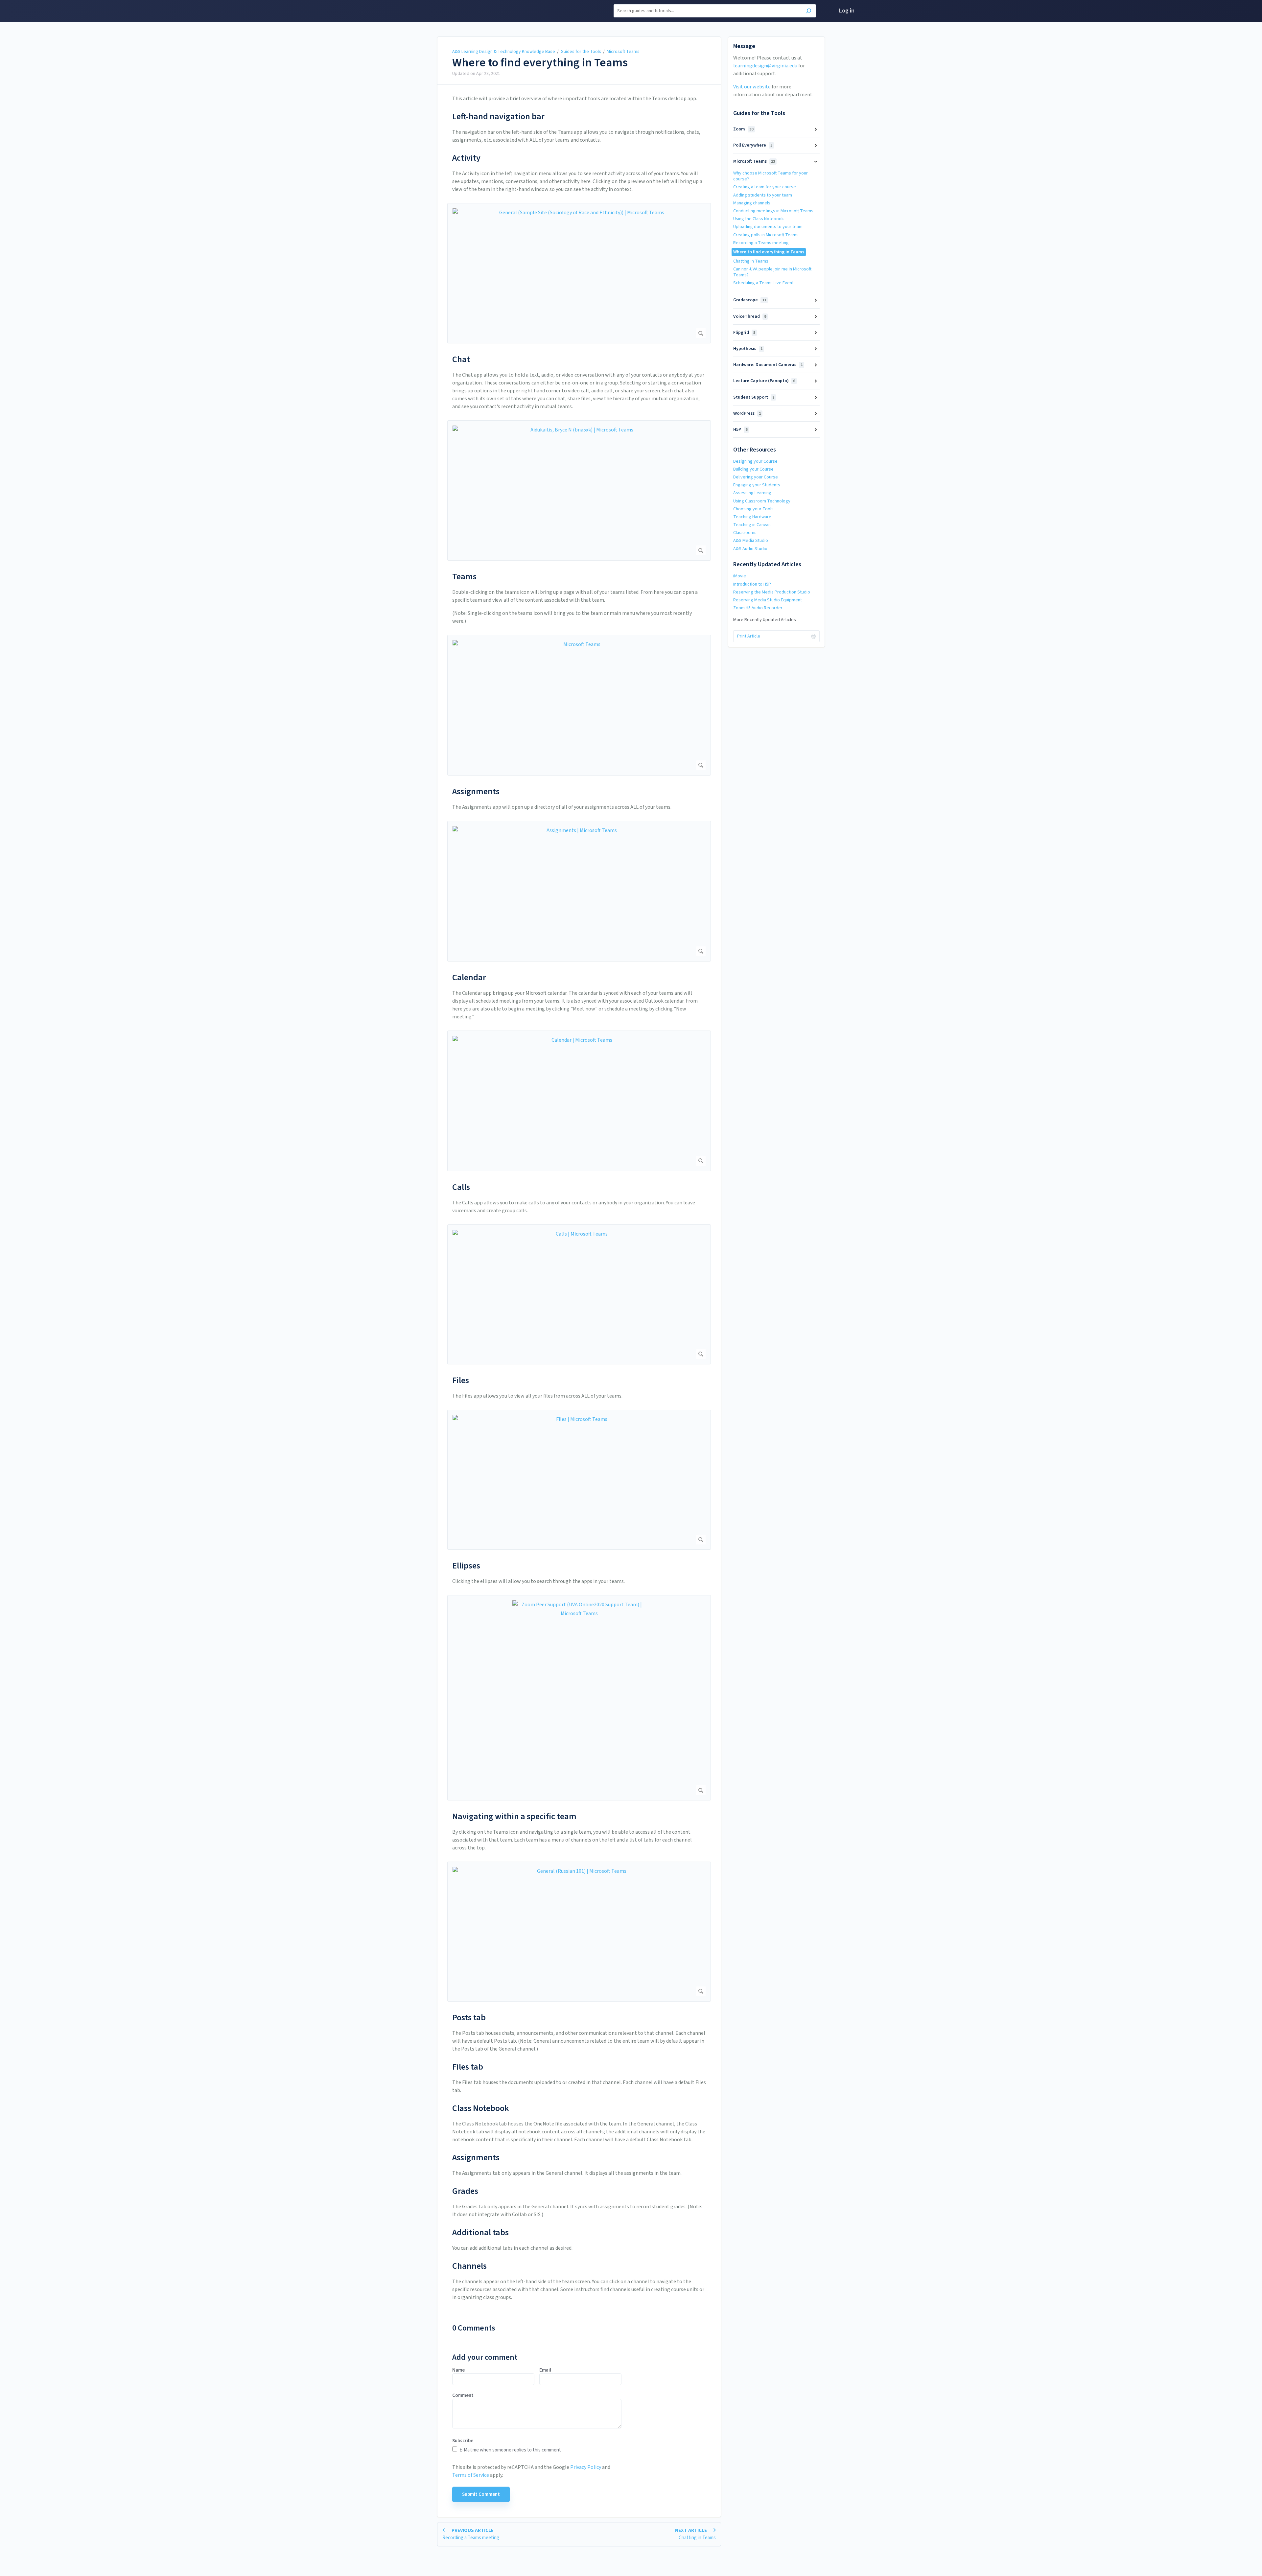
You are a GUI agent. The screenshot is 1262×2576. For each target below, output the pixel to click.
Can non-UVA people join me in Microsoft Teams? (772, 272)
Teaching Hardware (752, 517)
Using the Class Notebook (759, 219)
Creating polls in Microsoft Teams (766, 235)
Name (458, 2370)
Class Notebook (481, 2108)
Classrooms (745, 533)
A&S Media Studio (751, 541)
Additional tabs (480, 2232)
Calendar (469, 977)
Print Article (749, 636)
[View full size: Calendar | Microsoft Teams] (579, 1101)
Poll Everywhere (753, 145)
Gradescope (750, 300)
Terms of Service (471, 2475)
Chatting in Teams (751, 261)
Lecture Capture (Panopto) (764, 381)
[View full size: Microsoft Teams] (579, 705)
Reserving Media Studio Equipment (768, 600)
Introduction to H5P (752, 584)
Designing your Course (755, 461)
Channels (469, 2266)
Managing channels (752, 203)
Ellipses (466, 1566)
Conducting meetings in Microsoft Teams (773, 211)
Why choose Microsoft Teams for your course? (771, 176)
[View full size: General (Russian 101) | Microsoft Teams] (579, 1932)
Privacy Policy (586, 2467)
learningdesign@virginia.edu (765, 66)
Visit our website (752, 87)
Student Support (754, 397)
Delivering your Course (756, 477)
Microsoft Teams (623, 52)
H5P (740, 429)
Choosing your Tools (753, 509)
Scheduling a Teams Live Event (763, 283)
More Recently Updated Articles (765, 620)
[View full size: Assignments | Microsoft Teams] (579, 891)
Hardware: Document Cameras (768, 365)
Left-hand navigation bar (498, 116)
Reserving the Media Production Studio (772, 592)
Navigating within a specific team (514, 1816)
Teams (464, 577)
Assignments (476, 791)
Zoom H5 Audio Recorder (758, 608)
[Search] (809, 12)
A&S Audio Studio (750, 549)
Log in (847, 11)
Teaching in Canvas (752, 525)
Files (461, 1380)
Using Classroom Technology (762, 501)
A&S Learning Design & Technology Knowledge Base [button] (438, 11)
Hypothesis (748, 349)
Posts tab (469, 2018)
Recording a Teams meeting (761, 243)
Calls (461, 1187)
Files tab (468, 2067)
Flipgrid (744, 333)
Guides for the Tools (581, 52)
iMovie (740, 576)
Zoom (743, 129)
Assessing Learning (752, 493)
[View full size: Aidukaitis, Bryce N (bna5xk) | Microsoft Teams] (579, 490)
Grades (465, 2191)
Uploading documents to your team (768, 227)
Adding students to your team (763, 195)
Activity (466, 158)
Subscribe (463, 2441)
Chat (461, 359)
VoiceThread (750, 316)
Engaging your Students (757, 485)
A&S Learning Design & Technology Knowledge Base (504, 52)
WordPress (747, 413)
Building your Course (753, 469)
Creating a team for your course (765, 187)
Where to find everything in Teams (540, 63)
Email (545, 2370)
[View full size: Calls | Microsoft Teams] (579, 1294)
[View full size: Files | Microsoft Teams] (579, 1480)
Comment (463, 2396)
